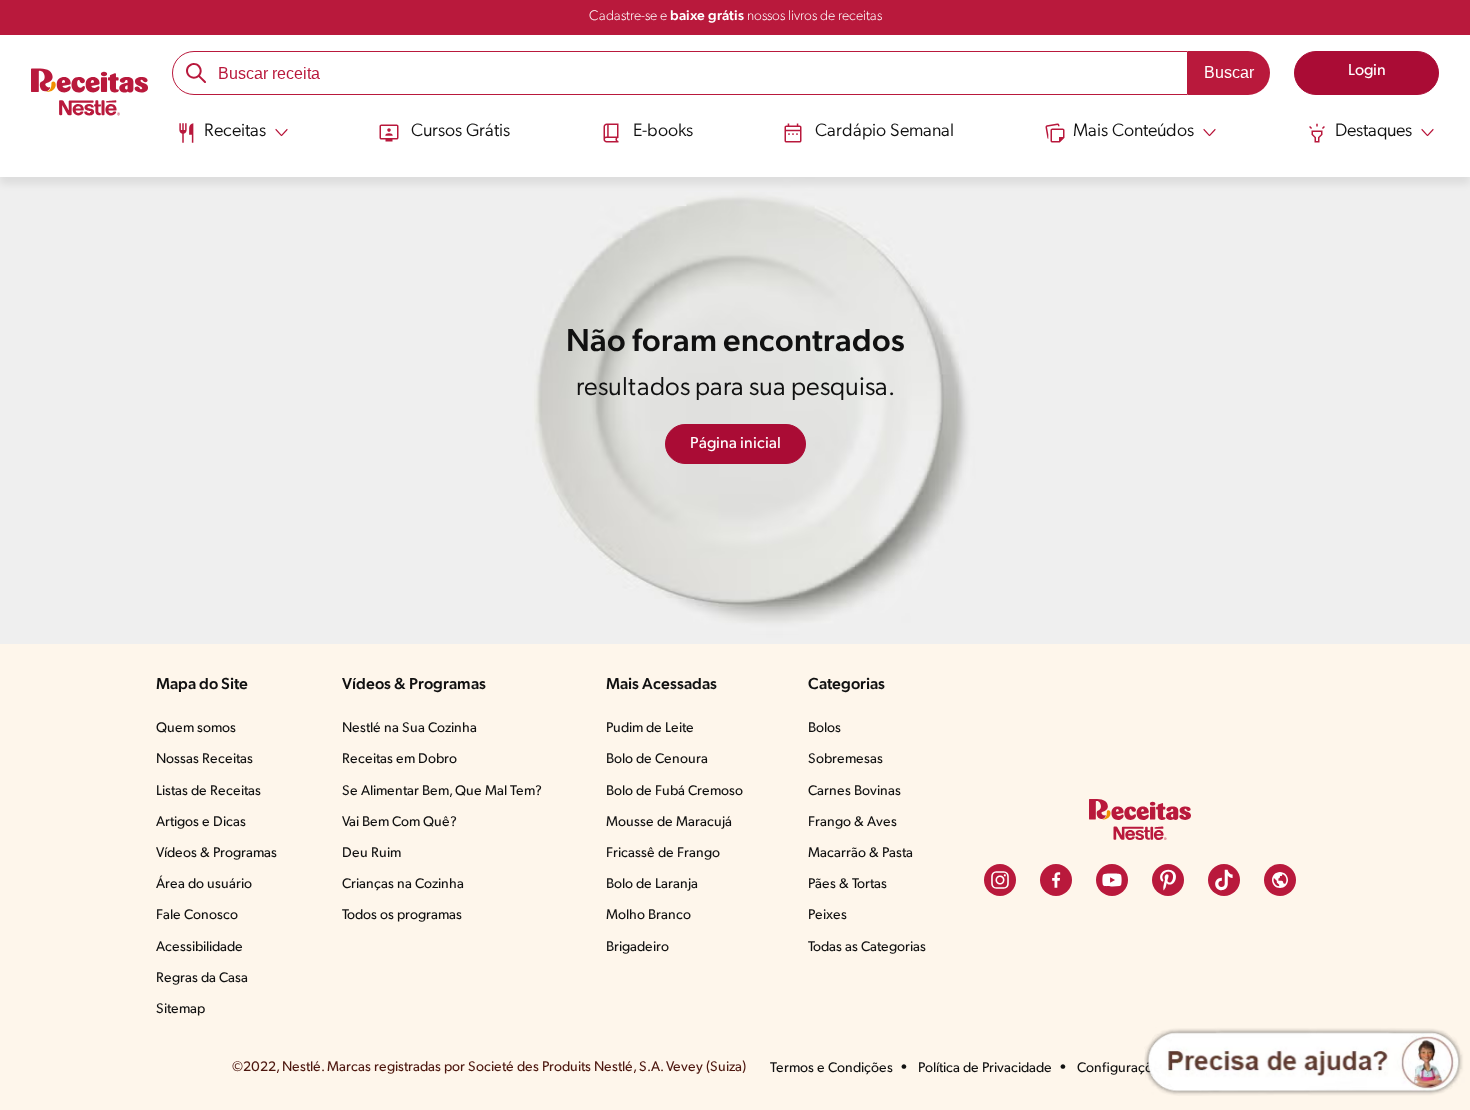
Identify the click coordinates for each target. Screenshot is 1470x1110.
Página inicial (735, 444)
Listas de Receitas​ (208, 791)
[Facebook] (1056, 880)
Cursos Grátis (460, 132)
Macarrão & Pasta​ (860, 853)
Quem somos (196, 728)
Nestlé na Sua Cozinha (409, 728)
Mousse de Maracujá (669, 822)
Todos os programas (402, 915)
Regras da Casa (202, 978)
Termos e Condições (831, 1068)
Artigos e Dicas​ (201, 822)
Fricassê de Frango (663, 853)
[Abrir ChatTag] (1303, 1061)
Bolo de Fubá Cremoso (674, 791)
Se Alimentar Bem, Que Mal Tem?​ (442, 791)
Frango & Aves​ (852, 822)
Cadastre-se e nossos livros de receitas (735, 16)
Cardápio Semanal (884, 132)
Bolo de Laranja (652, 884)
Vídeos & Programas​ (216, 853)
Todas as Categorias (867, 947)
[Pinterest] (1168, 880)
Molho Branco (648, 915)
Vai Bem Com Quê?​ (399, 822)
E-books (663, 132)
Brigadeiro (637, 947)
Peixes (827, 915)
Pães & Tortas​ (847, 884)
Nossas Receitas (204, 759)
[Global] (1280, 880)
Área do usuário (204, 884)
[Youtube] (1112, 880)
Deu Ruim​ (371, 853)
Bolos (824, 728)
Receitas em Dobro (399, 759)
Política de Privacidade (985, 1068)
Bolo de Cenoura (657, 759)
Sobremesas (845, 759)
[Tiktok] (1224, 880)
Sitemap (180, 1009)
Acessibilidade (199, 947)
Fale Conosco (197, 915)
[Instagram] (1000, 880)
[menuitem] (232, 140)
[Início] (89, 95)
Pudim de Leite (650, 728)
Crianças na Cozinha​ (403, 884)
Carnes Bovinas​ (854, 791)
